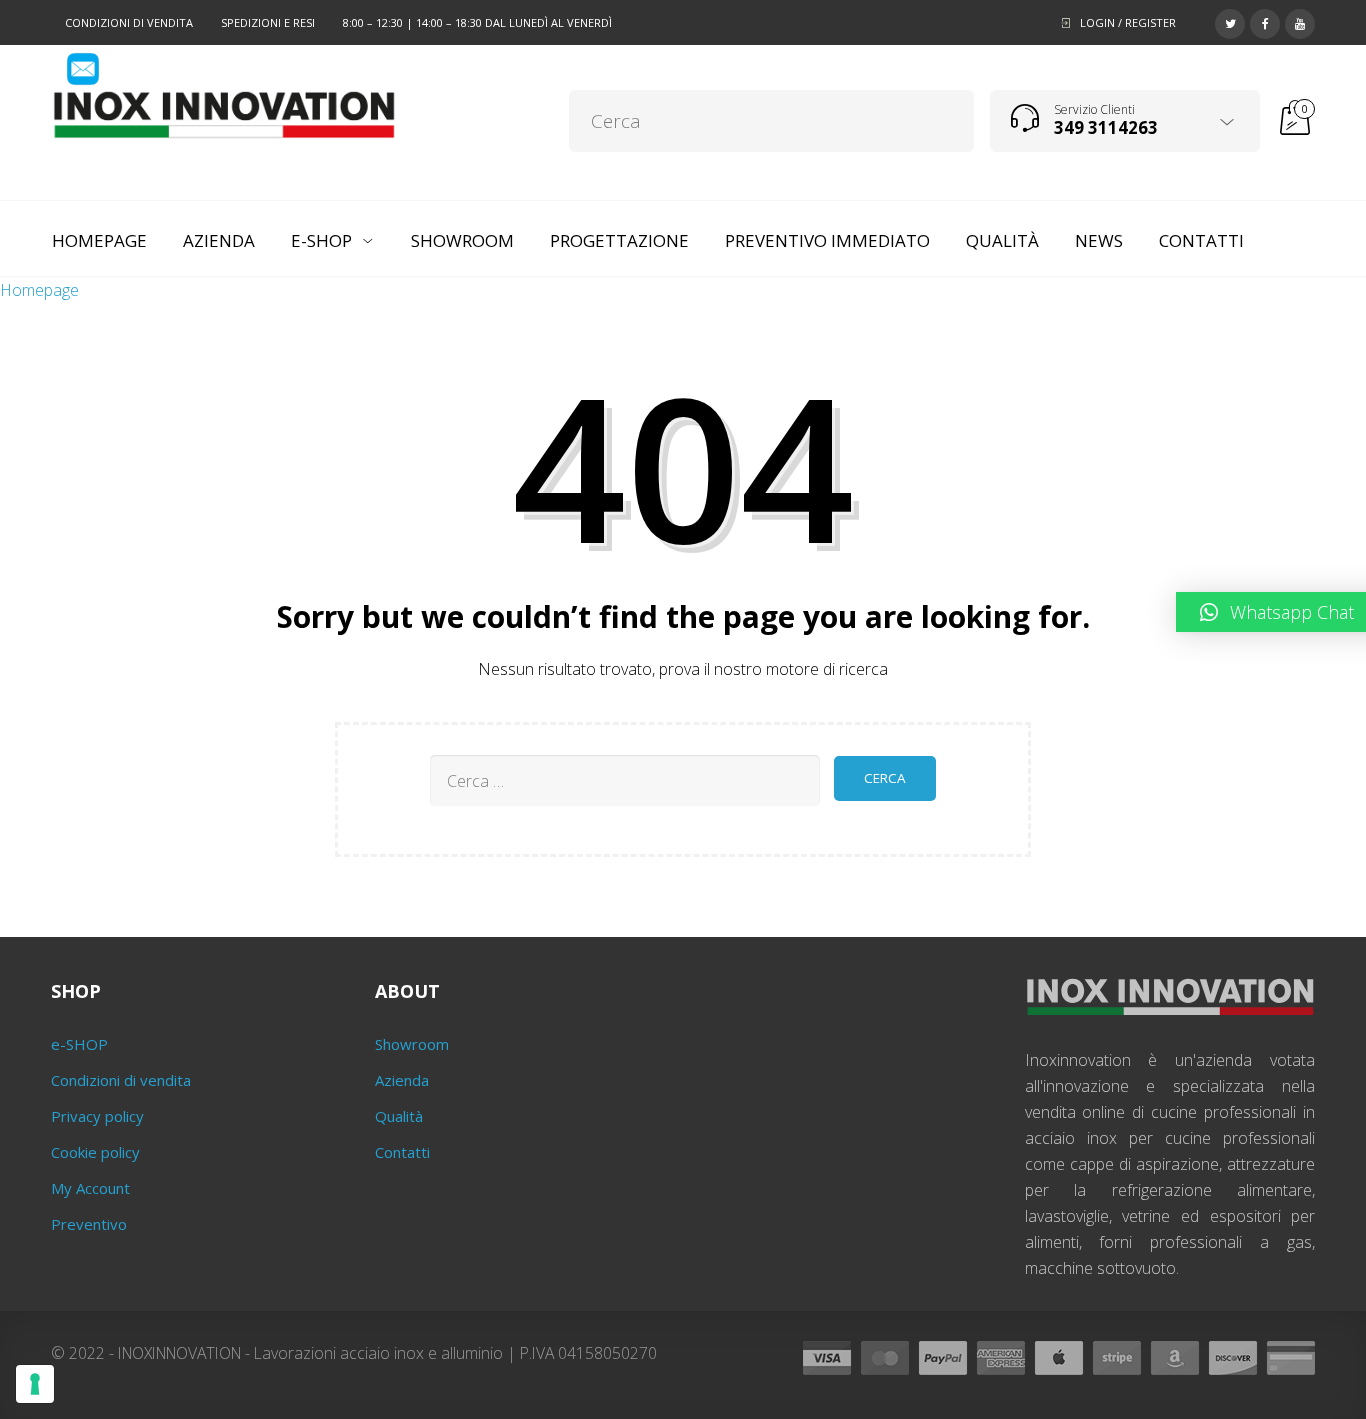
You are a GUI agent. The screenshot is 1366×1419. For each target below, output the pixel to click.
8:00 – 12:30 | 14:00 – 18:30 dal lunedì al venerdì (477, 22)
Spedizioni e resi (268, 22)
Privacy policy (97, 1116)
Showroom (412, 1044)
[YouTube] (1300, 21)
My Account (90, 1188)
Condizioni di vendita (129, 22)
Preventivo (89, 1224)
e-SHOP (79, 1044)
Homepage (39, 290)
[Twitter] (1230, 21)
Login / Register (1128, 22)
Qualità (399, 1116)
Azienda (402, 1080)
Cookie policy (95, 1152)
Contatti (402, 1152)
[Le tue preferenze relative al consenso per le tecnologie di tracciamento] (35, 1384)
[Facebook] (1265, 21)
